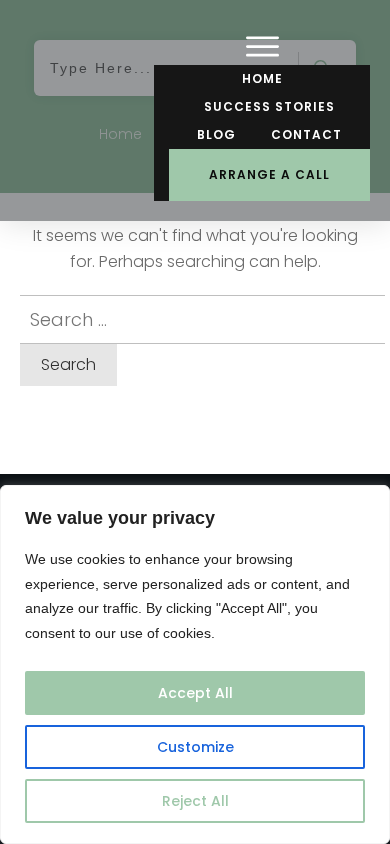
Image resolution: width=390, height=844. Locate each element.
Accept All (195, 693)
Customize (195, 747)
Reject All (195, 801)
